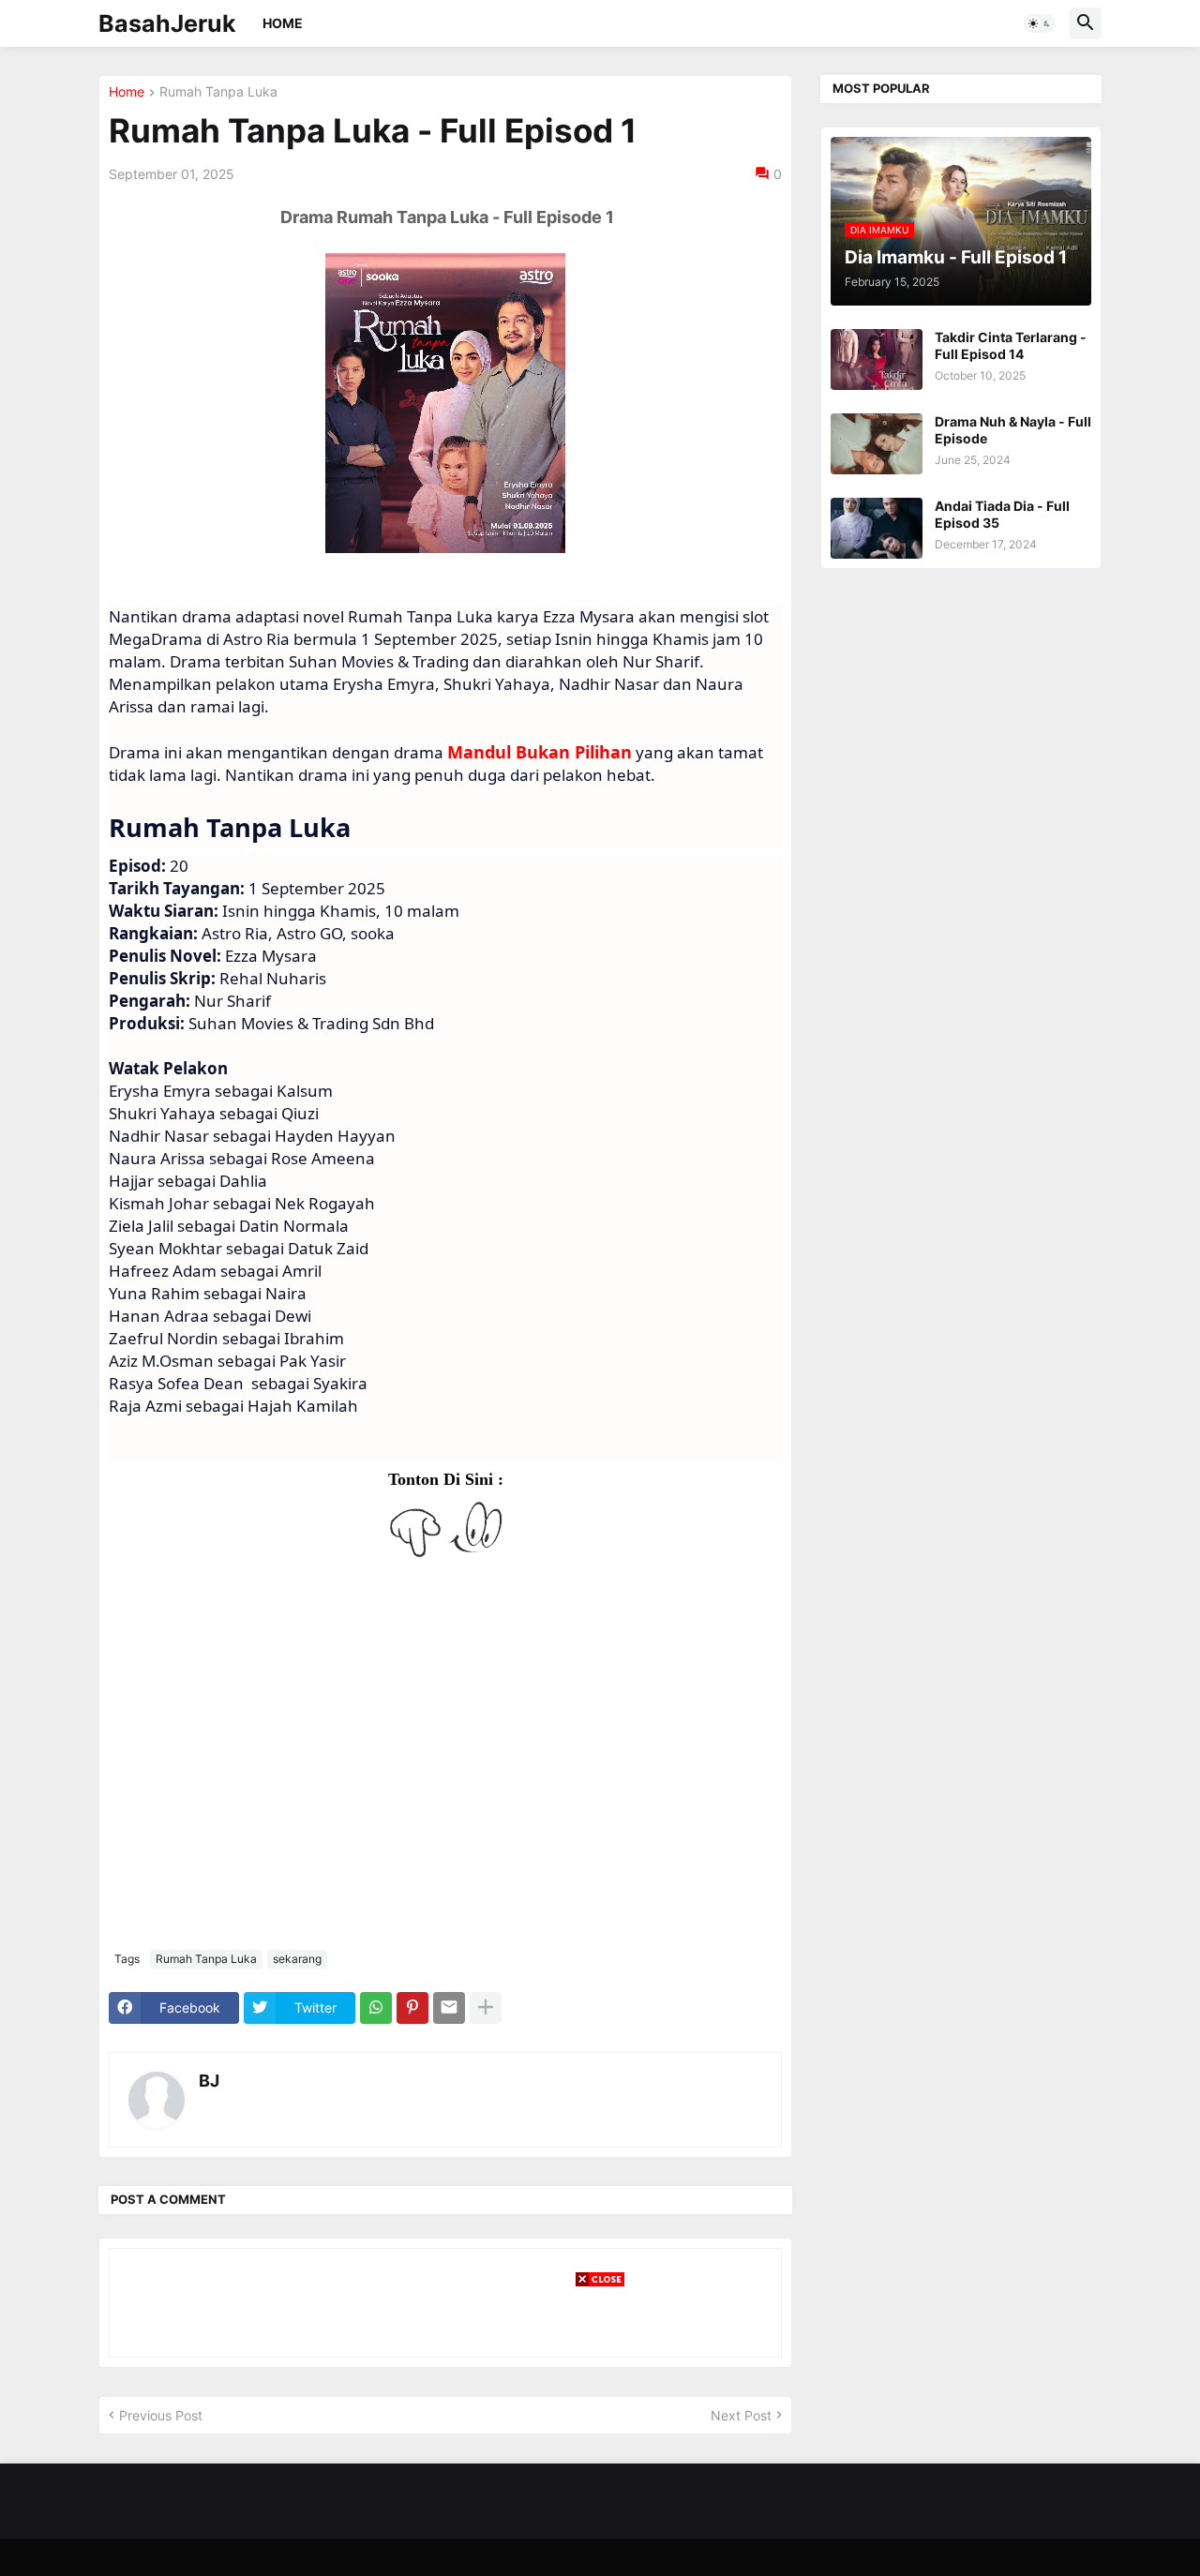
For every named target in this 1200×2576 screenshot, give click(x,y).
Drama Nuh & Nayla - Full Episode (1013, 430)
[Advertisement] (600, 2431)
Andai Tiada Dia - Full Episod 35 (1002, 514)
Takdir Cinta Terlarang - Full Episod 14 (1011, 345)
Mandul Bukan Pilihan (540, 752)
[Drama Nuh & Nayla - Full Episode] (877, 444)
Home (283, 23)
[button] (1040, 23)
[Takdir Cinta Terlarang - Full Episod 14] (877, 359)
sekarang (297, 1959)
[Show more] (486, 2008)
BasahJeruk (167, 23)
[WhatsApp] (376, 2008)
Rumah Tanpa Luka (218, 92)
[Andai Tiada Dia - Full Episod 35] (877, 528)
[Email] (449, 2008)
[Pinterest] (412, 2008)
